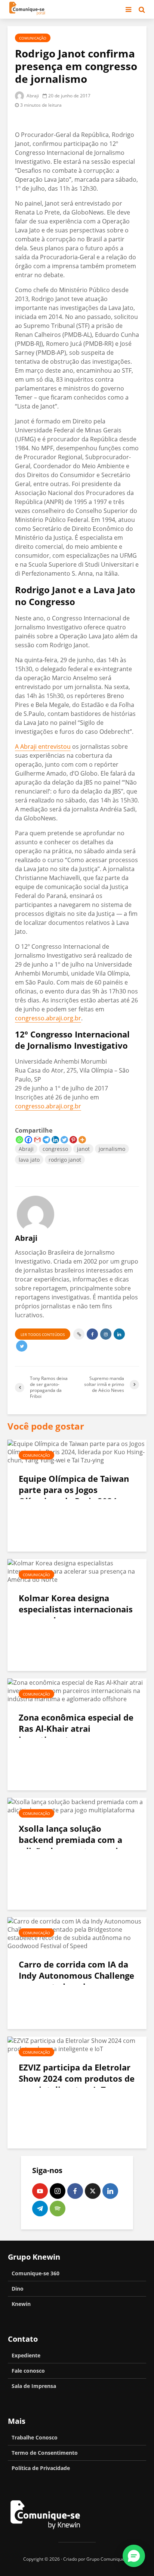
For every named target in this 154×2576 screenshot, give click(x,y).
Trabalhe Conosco (35, 2437)
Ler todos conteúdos (43, 1334)
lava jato (29, 1160)
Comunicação (33, 38)
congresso (55, 1149)
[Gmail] (37, 1140)
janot (83, 1149)
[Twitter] (64, 1140)
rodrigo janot (65, 1160)
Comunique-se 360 (36, 2273)
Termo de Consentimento (45, 2453)
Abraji (32, 96)
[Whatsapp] (19, 1140)
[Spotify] (58, 2209)
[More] (82, 1140)
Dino (18, 2289)
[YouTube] (40, 2191)
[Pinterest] (73, 1140)
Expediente (26, 2355)
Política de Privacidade (41, 2468)
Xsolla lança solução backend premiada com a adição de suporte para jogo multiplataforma (76, 1845)
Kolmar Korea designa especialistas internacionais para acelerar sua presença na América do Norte (76, 1615)
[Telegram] (46, 1140)
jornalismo (112, 1149)
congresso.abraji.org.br (48, 1018)
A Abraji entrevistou (43, 746)
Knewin (21, 2304)
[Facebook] (28, 1140)
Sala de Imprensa (34, 2386)
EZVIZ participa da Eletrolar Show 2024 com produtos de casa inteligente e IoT (77, 2078)
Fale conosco (28, 2371)
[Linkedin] (55, 1140)
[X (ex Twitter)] (93, 2191)
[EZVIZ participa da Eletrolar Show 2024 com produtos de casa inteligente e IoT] (77, 2044)
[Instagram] (58, 2191)
